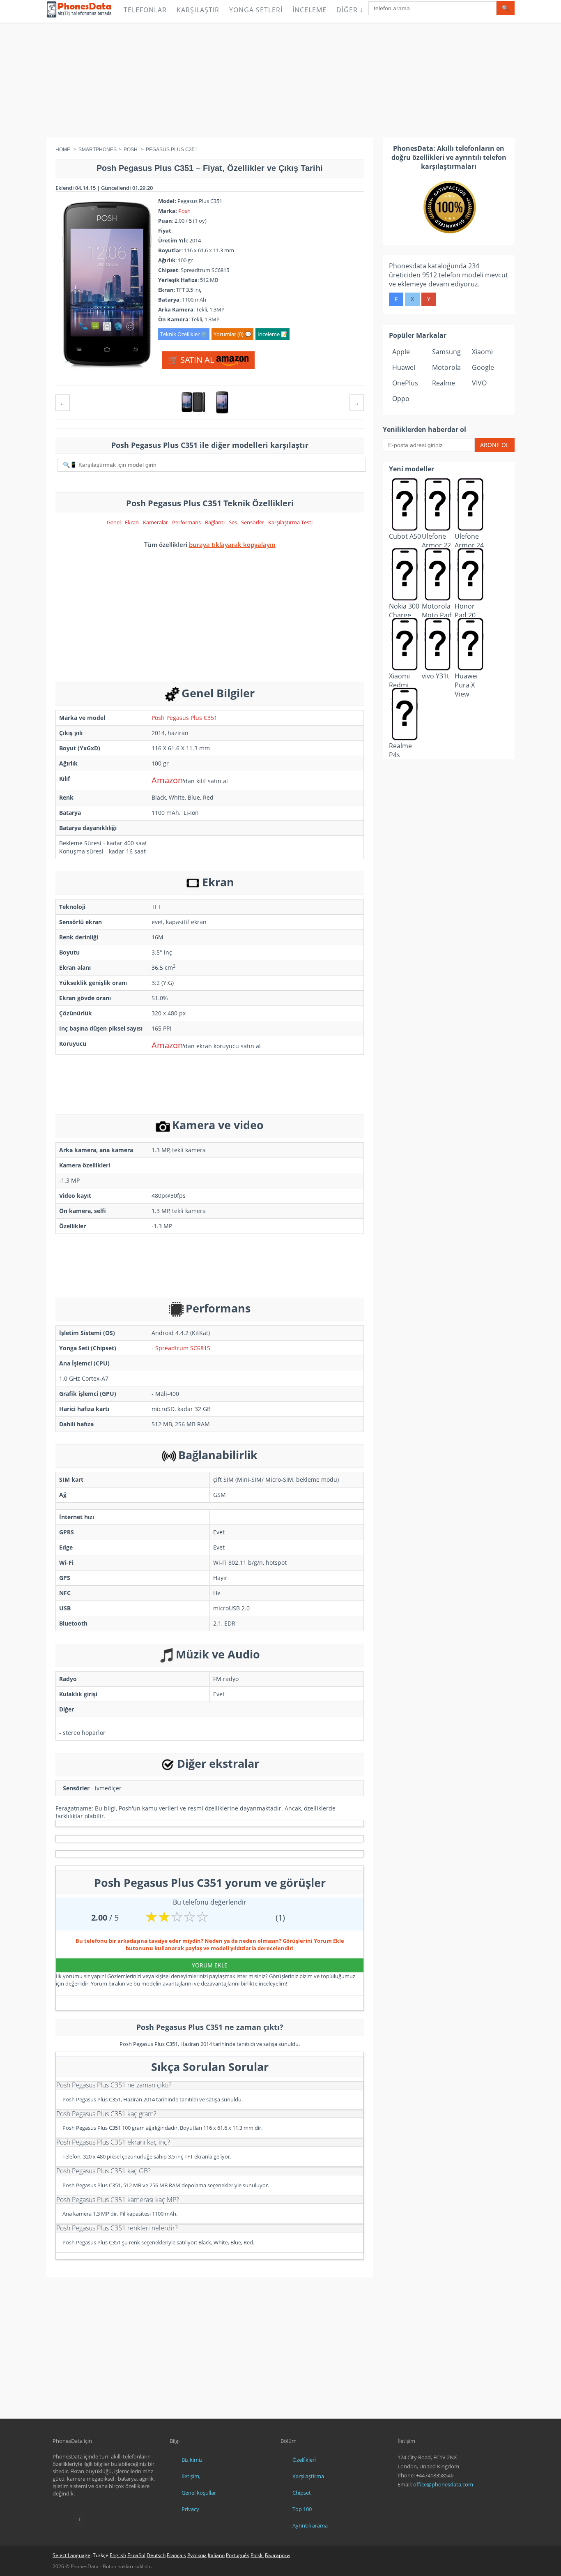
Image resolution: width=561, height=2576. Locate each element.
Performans (186, 522)
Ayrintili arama (310, 2525)
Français (176, 2555)
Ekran (132, 522)
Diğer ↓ (350, 10)
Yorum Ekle (210, 1965)
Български (277, 2555)
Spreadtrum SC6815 (183, 1348)
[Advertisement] (280, 80)
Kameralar (155, 522)
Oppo (401, 399)
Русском (197, 2555)
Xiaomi (482, 352)
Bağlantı (215, 522)
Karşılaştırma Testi (290, 522)
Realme (444, 383)
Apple (401, 352)
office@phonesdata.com (443, 2484)
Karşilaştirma (308, 2476)
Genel (114, 522)
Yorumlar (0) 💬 (232, 334)
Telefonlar (145, 10)
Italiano (216, 2555)
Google (483, 367)
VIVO (479, 383)
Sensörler (253, 522)
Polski (257, 2555)
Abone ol (494, 445)
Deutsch (156, 2555)
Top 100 (302, 2509)
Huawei (404, 367)
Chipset (302, 2493)
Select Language (71, 2555)
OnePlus (405, 383)
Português (238, 2555)
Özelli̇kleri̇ (304, 2460)
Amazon (167, 780)
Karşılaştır (198, 10)
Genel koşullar (199, 2493)
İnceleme (309, 10)
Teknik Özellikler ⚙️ (184, 334)
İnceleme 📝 (272, 334)
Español (136, 2555)
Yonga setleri (256, 10)
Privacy (190, 2509)
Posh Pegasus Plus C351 (184, 718)
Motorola (446, 367)
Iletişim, (191, 2476)
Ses (233, 522)
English (118, 2555)
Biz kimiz (192, 2460)
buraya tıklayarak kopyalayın (232, 544)
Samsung (446, 352)
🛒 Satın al (192, 360)
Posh (184, 211)
